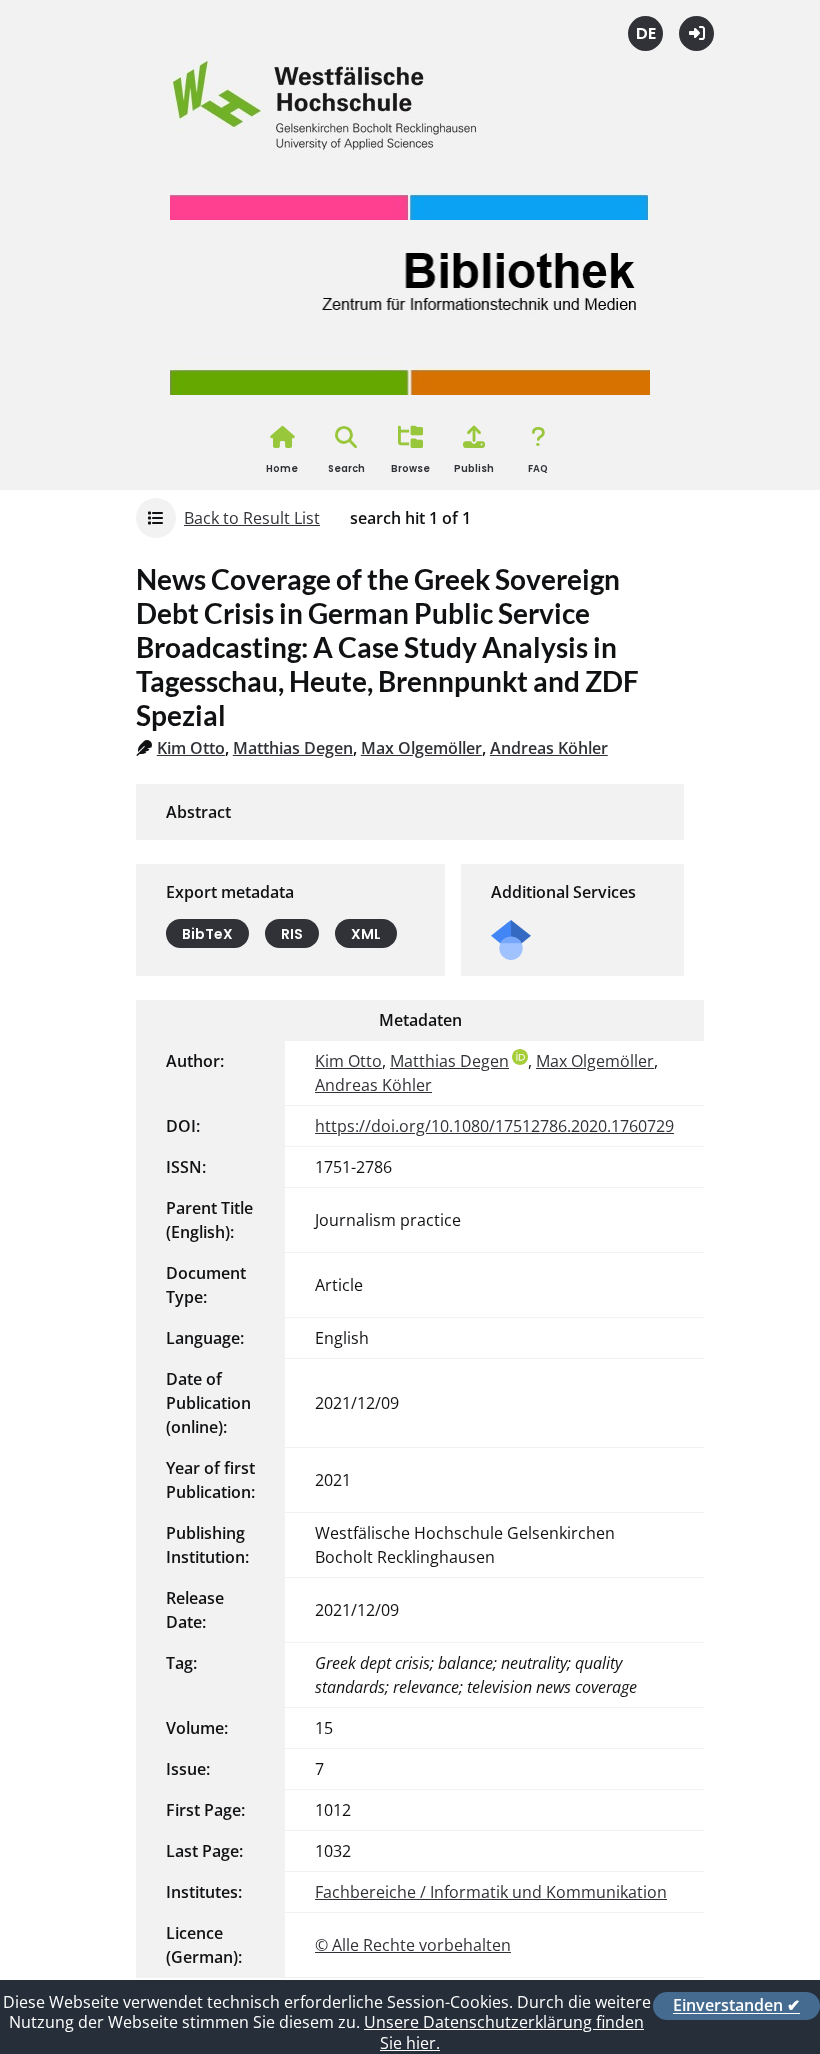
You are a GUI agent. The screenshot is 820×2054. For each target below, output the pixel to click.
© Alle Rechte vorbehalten (413, 1945)
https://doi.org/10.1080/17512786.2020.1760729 (494, 1126)
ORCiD (520, 1057)
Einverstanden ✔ (736, 2006)
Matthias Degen (293, 748)
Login (696, 33)
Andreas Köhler (549, 748)
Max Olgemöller (421, 748)
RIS (292, 933)
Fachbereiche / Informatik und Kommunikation (491, 1892)
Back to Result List (252, 518)
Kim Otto (191, 748)
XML (366, 933)
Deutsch (645, 33)
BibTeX (207, 933)
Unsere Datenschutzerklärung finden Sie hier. (504, 2032)
